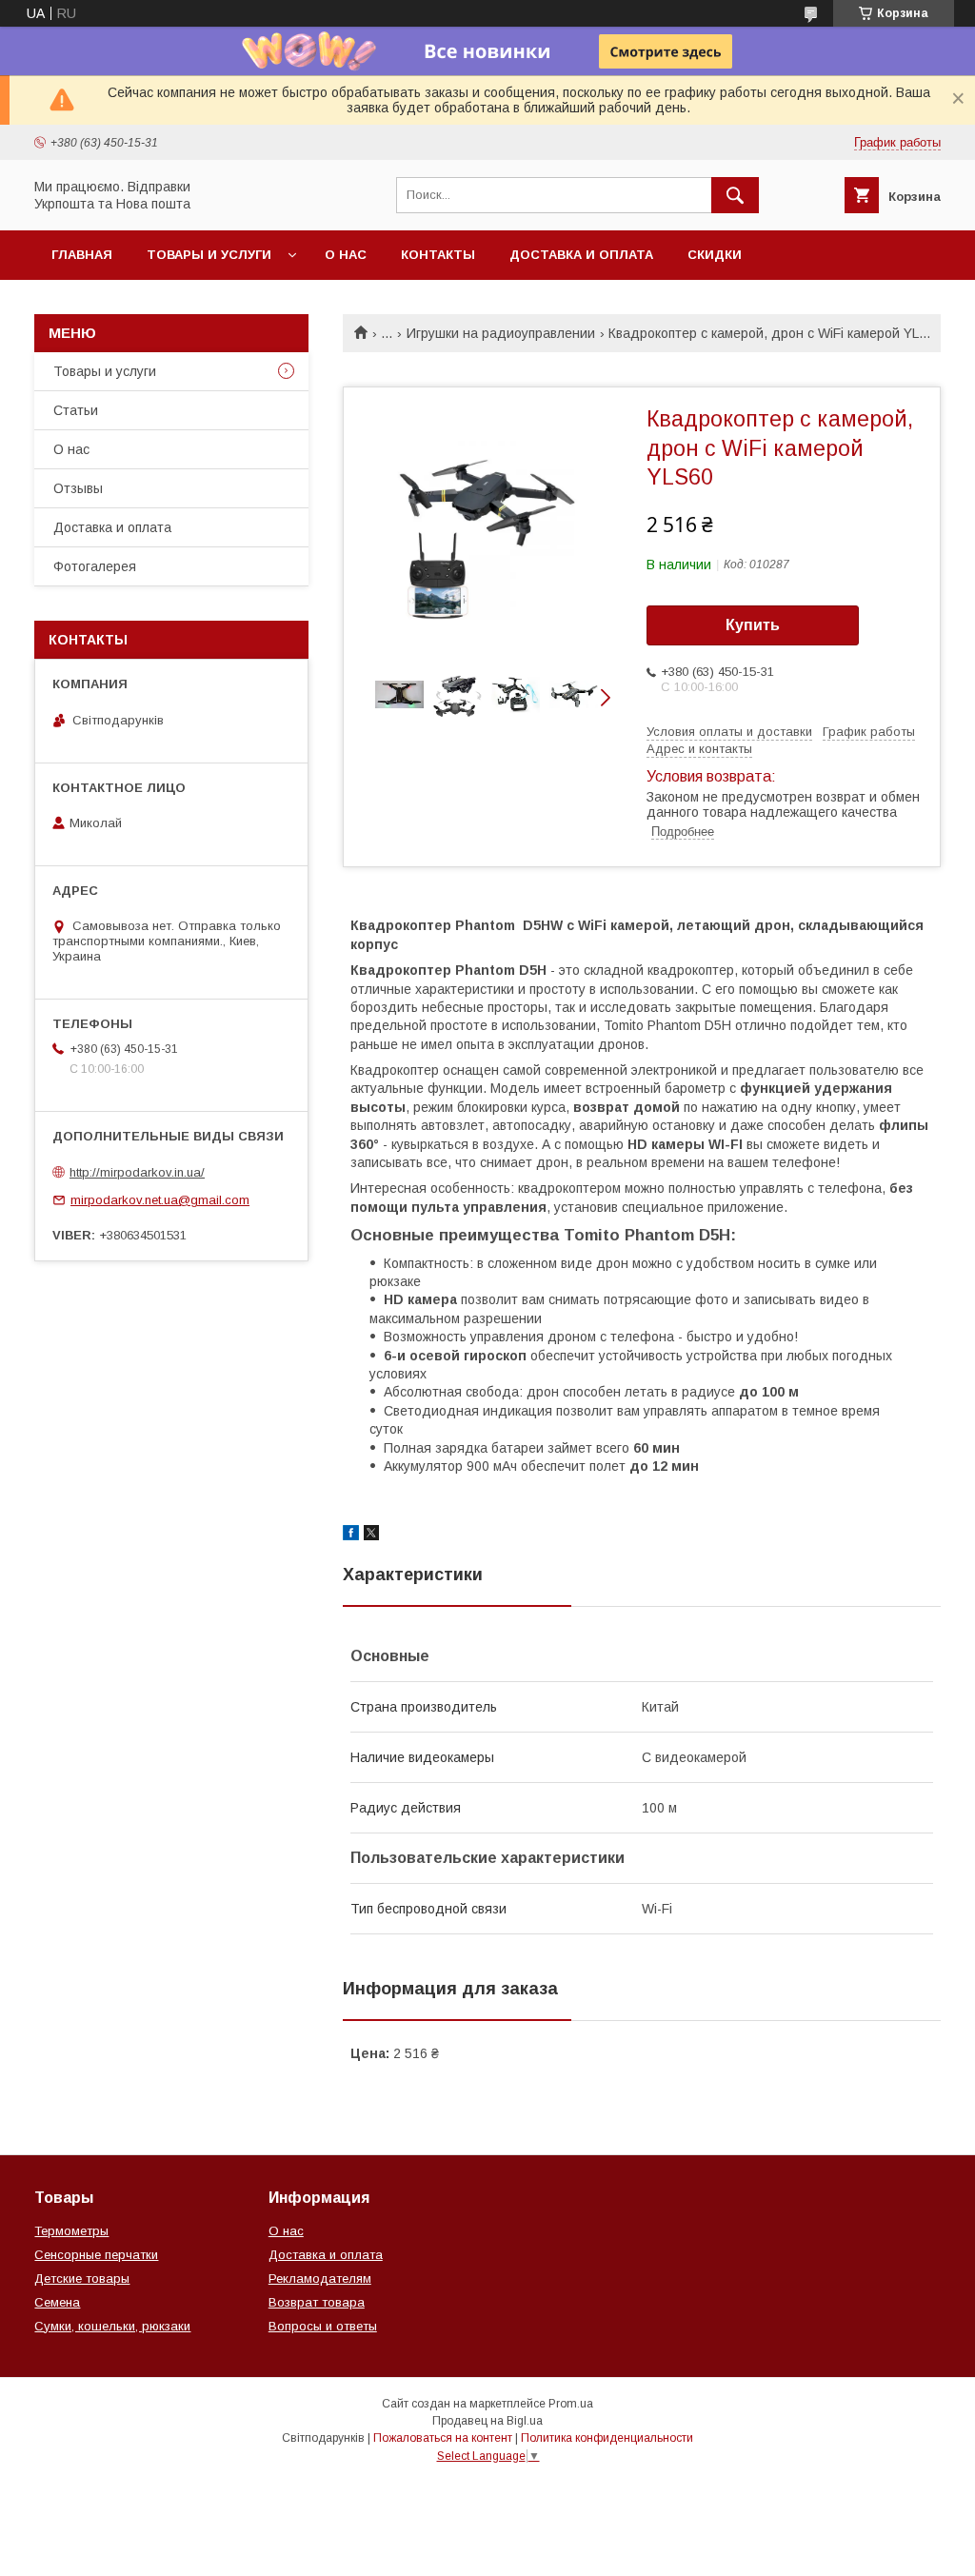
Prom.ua (571, 2404)
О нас (346, 255)
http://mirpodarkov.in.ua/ (137, 1172)
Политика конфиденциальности (607, 2438)
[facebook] (351, 1536)
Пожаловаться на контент (443, 2438)
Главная (82, 255)
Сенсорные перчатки (96, 2255)
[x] (371, 1536)
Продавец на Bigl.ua (487, 2421)
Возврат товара (317, 2302)
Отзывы (78, 488)
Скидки (715, 255)
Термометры (71, 2231)
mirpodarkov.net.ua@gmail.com (160, 1200)
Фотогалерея (95, 566)
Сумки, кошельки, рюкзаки (112, 2326)
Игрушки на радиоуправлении (501, 333)
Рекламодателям (320, 2279)
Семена (57, 2302)
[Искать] (735, 195)
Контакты (438, 255)
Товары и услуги (209, 255)
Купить (753, 625)
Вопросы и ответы (323, 2326)
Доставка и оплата (581, 255)
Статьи (76, 410)
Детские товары (82, 2279)
